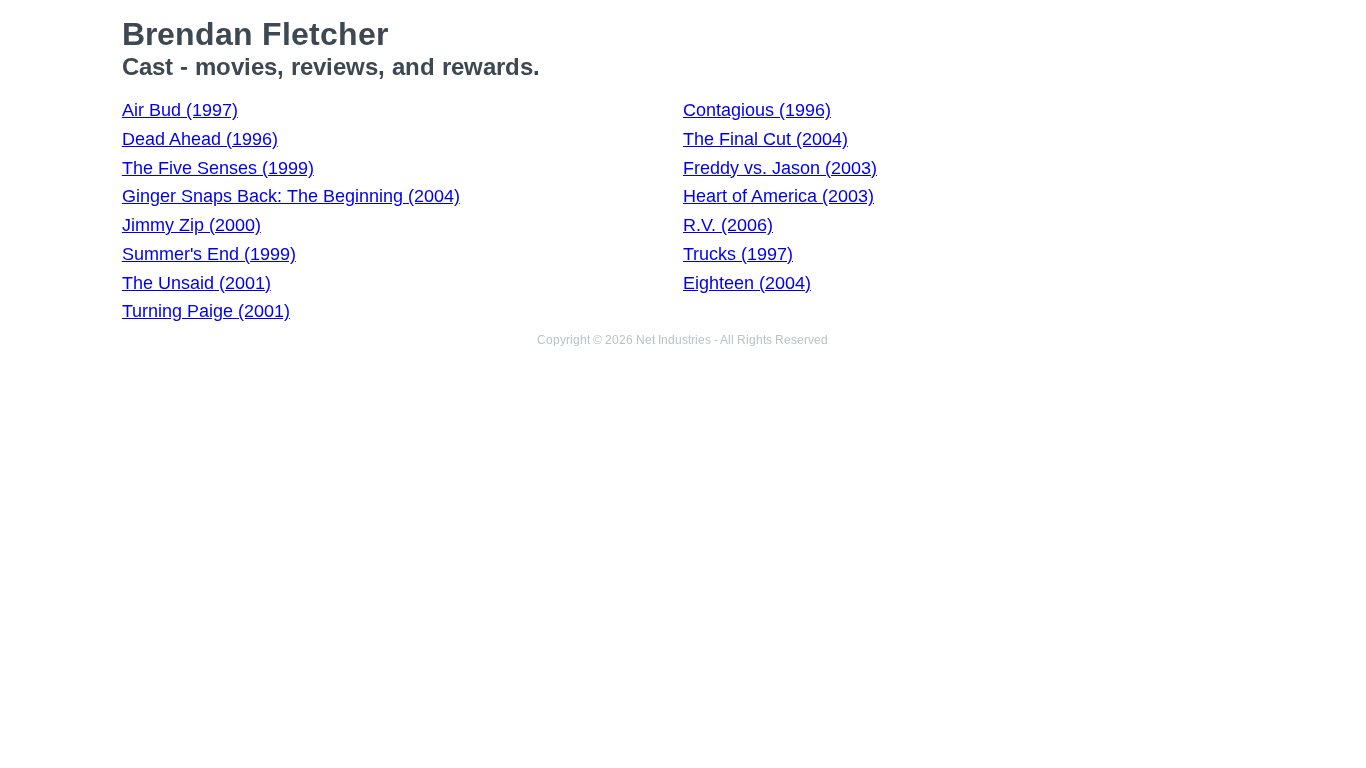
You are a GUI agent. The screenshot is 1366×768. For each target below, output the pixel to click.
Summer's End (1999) (209, 254)
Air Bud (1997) (180, 110)
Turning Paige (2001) (206, 311)
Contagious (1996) (757, 110)
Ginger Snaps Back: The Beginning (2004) (291, 196)
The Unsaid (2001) (196, 283)
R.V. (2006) (728, 225)
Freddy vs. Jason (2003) (780, 168)
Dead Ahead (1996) (200, 139)
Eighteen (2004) (747, 283)
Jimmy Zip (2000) (191, 225)
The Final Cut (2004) (765, 139)
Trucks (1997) (738, 254)
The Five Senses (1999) (218, 168)
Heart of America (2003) (778, 196)
